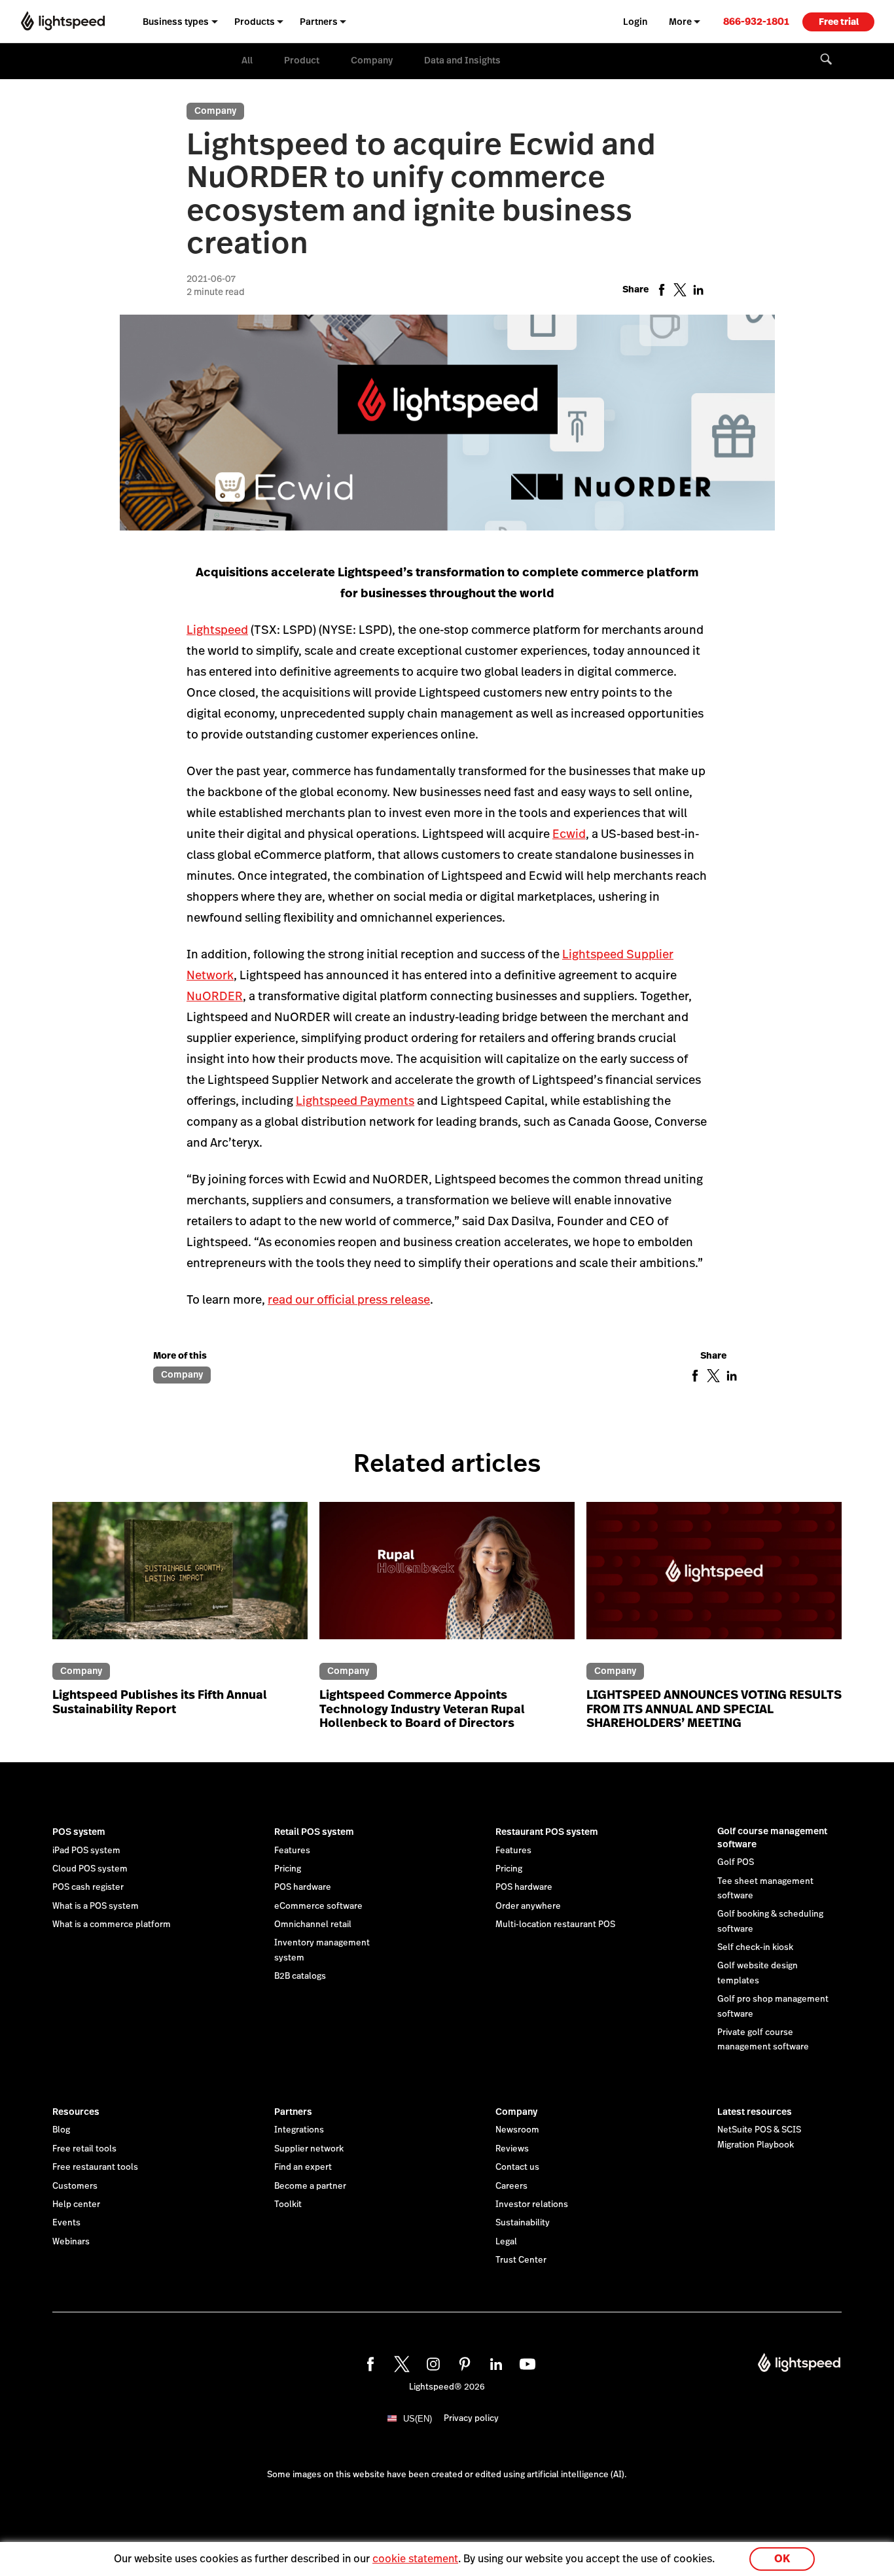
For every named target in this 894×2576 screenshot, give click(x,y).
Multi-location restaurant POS (555, 1924)
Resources (76, 2112)
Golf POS (736, 1862)
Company (372, 60)
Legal (506, 2242)
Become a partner (310, 2186)
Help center (76, 2204)
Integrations (299, 2130)
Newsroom (517, 2130)
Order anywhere (528, 1906)
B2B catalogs (300, 1976)
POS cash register (88, 1887)
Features (292, 1851)
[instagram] (431, 2362)
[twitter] (400, 2362)
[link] (756, 21)
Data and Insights (462, 60)
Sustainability (523, 2223)
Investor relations (532, 2204)
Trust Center (521, 2260)
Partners (293, 2112)
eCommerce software (318, 1906)
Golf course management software (772, 1837)
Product (302, 60)
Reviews (512, 2149)
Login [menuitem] (635, 22)
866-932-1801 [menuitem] (756, 21)
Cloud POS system (90, 1869)
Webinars (71, 2242)
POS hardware (303, 1887)
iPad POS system (86, 1851)
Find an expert (303, 2167)
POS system (79, 1832)
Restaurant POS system (547, 1832)
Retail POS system (314, 1832)
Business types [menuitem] (176, 22)
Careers (511, 2186)
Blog (61, 2130)
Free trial (839, 22)
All (247, 60)
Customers (75, 2186)
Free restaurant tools (95, 2167)
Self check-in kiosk (755, 1947)
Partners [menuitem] (319, 22)
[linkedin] (494, 2362)
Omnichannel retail (313, 1924)
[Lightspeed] (63, 21)
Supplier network (309, 2149)
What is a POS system (96, 1906)
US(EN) (418, 2419)
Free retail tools (84, 2149)
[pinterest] (463, 2362)
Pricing (288, 1869)
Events (66, 2223)
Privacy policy (471, 2418)
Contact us (517, 2167)
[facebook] (368, 2362)
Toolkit (288, 2204)
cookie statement (415, 2559)
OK (782, 2559)
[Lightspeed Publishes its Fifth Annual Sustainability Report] (180, 1578)
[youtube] (526, 2362)
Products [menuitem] (255, 22)
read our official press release (349, 1299)
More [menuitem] (680, 22)
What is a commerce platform (112, 1924)
